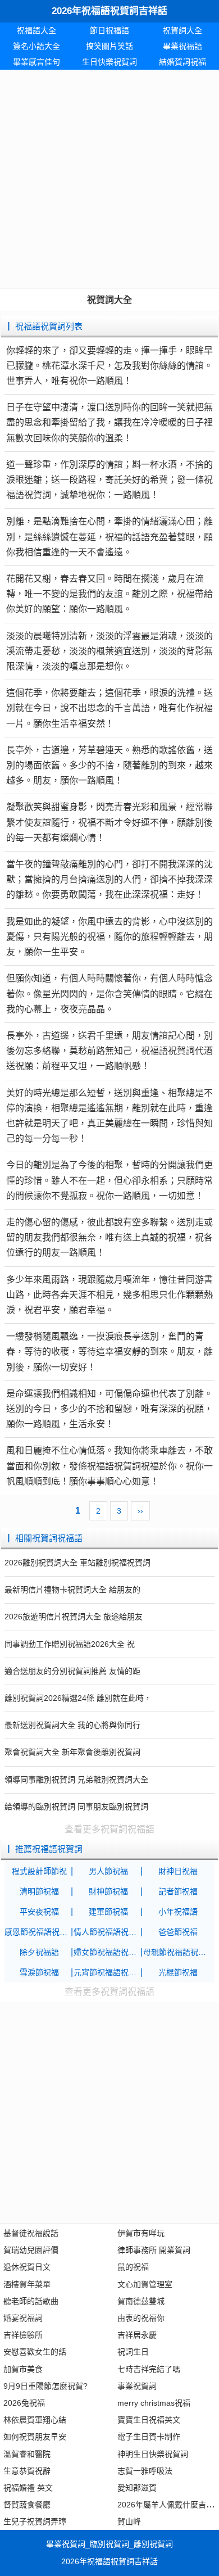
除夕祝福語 (39, 1952)
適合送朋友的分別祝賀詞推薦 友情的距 (72, 1671)
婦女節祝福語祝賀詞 (108, 1952)
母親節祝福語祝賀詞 (178, 1952)
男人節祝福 (108, 1871)
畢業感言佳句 (36, 62)
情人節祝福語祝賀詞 (108, 1932)
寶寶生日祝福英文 (149, 2420)
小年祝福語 (178, 1912)
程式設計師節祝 (39, 1871)
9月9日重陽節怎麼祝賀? (45, 2386)
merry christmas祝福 (154, 2403)
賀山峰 (129, 2521)
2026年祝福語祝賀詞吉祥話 (109, 11)
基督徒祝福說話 (31, 2233)
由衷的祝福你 (141, 2318)
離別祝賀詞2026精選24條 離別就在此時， (78, 1698)
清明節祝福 (39, 1891)
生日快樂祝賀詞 (109, 62)
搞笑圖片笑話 (109, 46)
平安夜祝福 (39, 1912)
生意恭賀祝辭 (27, 2471)
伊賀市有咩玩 (141, 2233)
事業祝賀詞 (137, 2386)
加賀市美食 (23, 2369)
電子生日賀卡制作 (149, 2437)
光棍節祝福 (178, 1972)
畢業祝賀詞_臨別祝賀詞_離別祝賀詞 (109, 2544)
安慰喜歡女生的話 (35, 2352)
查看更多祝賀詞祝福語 (109, 1829)
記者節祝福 (178, 1891)
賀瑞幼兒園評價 (31, 2250)
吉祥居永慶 (137, 2335)
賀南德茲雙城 (141, 2301)
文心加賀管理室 (145, 2284)
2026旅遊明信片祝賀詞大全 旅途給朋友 (74, 1617)
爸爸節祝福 (178, 1932)
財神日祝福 (178, 1871)
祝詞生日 (133, 2352)
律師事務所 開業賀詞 (154, 2250)
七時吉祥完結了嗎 (149, 2369)
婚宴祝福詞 (23, 2318)
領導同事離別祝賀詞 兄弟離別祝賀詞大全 (76, 1780)
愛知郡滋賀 (137, 2488)
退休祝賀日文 (27, 2267)
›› (140, 1511)
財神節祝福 (108, 1891)
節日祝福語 (109, 30)
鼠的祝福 (133, 2267)
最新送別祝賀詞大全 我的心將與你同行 (72, 1725)
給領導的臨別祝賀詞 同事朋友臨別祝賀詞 (76, 1807)
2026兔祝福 (24, 2403)
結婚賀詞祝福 (182, 62)
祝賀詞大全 (182, 30)
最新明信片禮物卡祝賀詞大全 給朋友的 (72, 1590)
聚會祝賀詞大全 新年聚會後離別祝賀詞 (72, 1752)
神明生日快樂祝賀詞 (153, 2454)
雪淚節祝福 (39, 1972)
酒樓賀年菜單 (27, 2284)
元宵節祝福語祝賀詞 (108, 1972)
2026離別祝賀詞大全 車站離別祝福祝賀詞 (77, 1563)
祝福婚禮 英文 (28, 2488)
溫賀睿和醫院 (27, 2454)
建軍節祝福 (108, 1912)
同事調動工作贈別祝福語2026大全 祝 (70, 1644)
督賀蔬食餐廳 (27, 2505)
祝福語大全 (36, 30)
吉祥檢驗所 (23, 2335)
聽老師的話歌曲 (31, 2301)
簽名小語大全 (36, 46)
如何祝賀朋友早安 (35, 2437)
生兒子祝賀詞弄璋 (35, 2521)
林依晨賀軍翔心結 (35, 2420)
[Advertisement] (109, 179)
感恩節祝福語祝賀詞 (39, 1932)
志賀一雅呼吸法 (145, 2471)
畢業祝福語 (182, 46)
